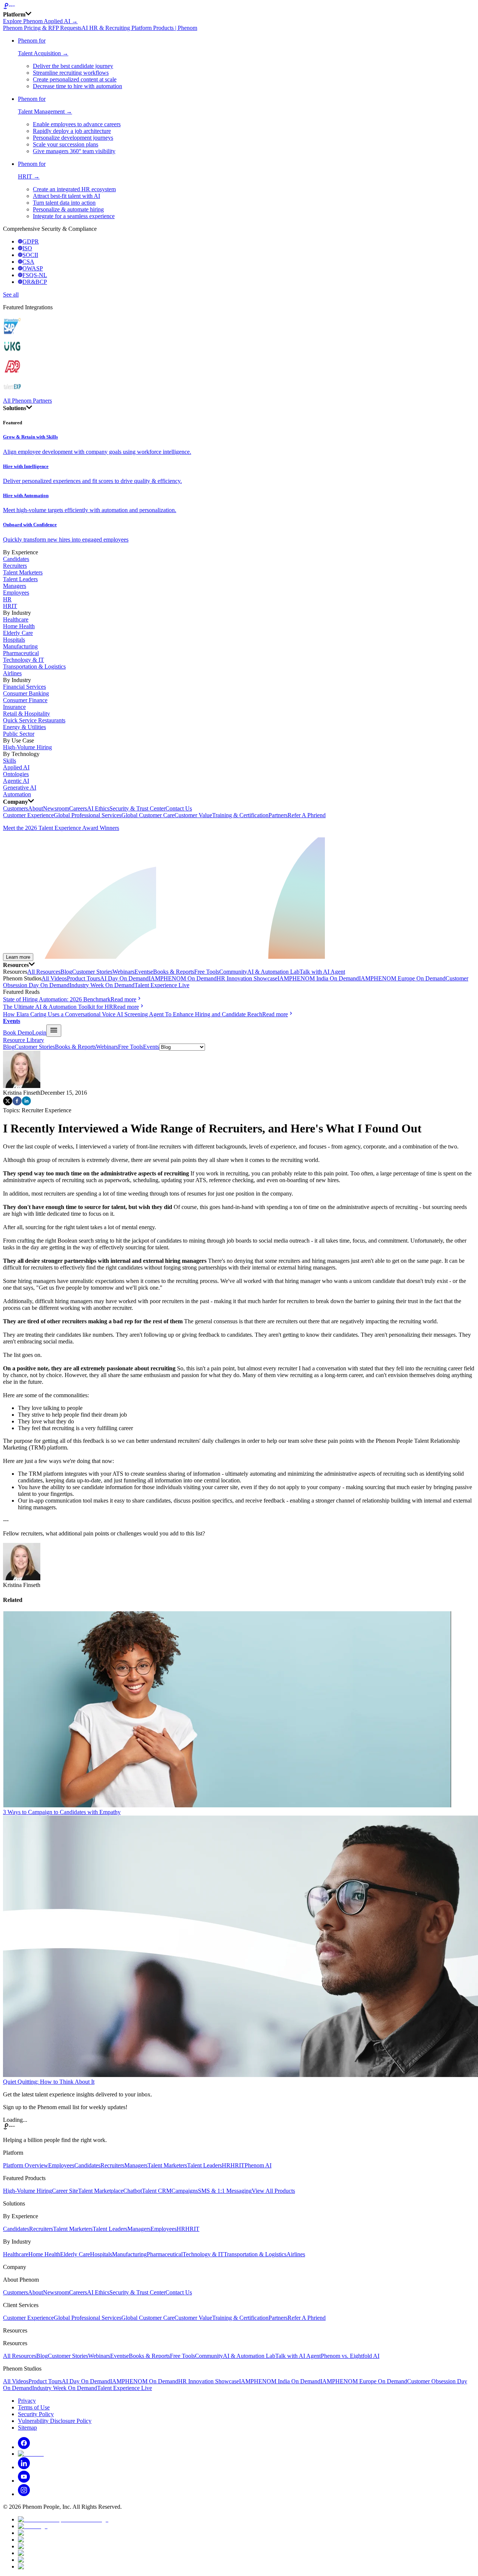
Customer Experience (28, 815)
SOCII (30, 255)
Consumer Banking (26, 693)
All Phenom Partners (27, 401)
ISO (27, 248)
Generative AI (20, 788)
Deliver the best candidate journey (73, 66)
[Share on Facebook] (17, 1103)
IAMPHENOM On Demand (183, 978)
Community (233, 972)
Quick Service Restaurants (34, 720)
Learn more (18, 957)
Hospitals (14, 640)
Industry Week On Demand (102, 985)
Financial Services (24, 687)
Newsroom (56, 808)
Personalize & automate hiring (68, 209)
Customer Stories (92, 972)
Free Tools (207, 972)
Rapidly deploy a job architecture (72, 131)
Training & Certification (240, 815)
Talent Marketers (23, 572)
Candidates (16, 559)
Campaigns (185, 2191)
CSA (28, 262)
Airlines (12, 673)
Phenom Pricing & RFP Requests (42, 28)
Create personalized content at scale (75, 79)
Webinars (123, 972)
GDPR (31, 241)
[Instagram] (24, 2494)
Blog (66, 972)
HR (7, 599)
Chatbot (133, 2191)
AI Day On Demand (124, 978)
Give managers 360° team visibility (74, 151)
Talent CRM (157, 2191)
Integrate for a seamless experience (74, 216)
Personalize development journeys (73, 138)
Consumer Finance (25, 700)
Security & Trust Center (137, 808)
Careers (78, 808)
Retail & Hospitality (27, 714)
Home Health (19, 626)
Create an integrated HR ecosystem (74, 189)
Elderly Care (18, 633)
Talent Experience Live (162, 985)
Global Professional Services (88, 815)
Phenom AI (258, 2165)
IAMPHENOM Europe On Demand (402, 978)
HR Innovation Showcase (247, 978)
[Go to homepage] (239, 7)
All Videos (54, 978)
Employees (16, 593)
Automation (17, 794)
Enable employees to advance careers (77, 124)
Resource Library (24, 1040)
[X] (31, 2454)
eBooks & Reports (172, 972)
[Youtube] (24, 2481)
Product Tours (83, 978)
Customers (15, 808)
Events (142, 972)
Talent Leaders (20, 579)
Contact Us (179, 808)
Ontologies (16, 774)
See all (11, 295)
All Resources (44, 972)
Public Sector (19, 734)
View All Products (273, 2191)
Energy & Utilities (24, 727)
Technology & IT (24, 660)
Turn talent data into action (64, 203)
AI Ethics (98, 808)
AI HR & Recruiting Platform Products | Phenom (139, 28)
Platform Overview (26, 2165)
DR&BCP (35, 282)
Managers (15, 586)
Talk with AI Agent (322, 972)
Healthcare (16, 619)
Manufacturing (20, 646)
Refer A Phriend (307, 815)
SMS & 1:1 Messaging (225, 2191)
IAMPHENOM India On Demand (318, 978)
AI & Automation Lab (273, 972)
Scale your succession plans (66, 144)
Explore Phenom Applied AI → (40, 21)
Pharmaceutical (21, 653)
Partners (278, 815)
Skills (10, 761)
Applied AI (16, 767)
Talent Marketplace (101, 2191)
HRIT (10, 606)
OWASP (33, 268)
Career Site (65, 2191)
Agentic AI (16, 781)
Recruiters (15, 566)
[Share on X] (8, 1103)
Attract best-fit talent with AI (66, 196)
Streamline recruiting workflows (71, 73)
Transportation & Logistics (34, 667)
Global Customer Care (148, 815)
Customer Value (193, 815)
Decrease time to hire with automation (77, 86)
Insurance (14, 707)
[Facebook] (24, 2447)
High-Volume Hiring (27, 747)
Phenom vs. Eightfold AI (350, 2356)
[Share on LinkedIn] (26, 1103)
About (35, 808)
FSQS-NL (35, 275)
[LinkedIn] (24, 2467)
